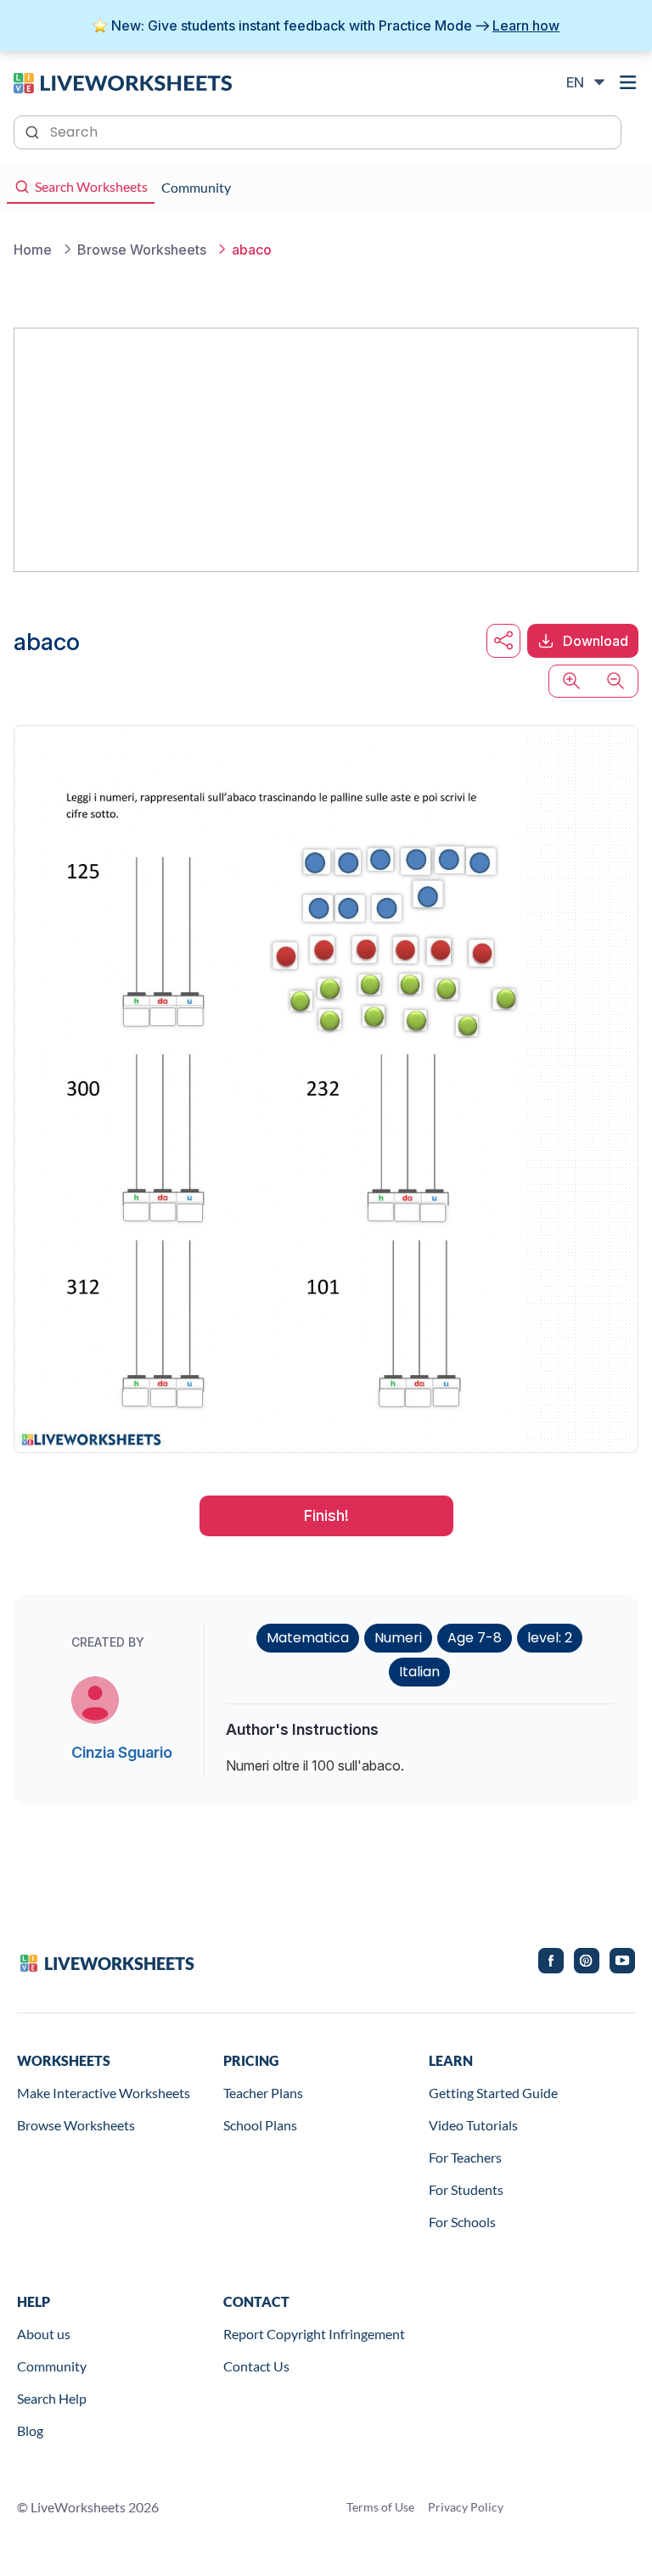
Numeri (398, 1638)
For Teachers (465, 2157)
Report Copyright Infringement (314, 2334)
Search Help (52, 2398)
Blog (30, 2430)
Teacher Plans (263, 2093)
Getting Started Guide (493, 2093)
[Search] (34, 131)
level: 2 (550, 1638)
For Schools (462, 2222)
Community (52, 2366)
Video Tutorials (473, 2125)
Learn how (526, 25)
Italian (419, 1672)
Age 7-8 (475, 1638)
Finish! (326, 1515)
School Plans (260, 2125)
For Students (466, 2189)
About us (44, 2334)
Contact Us (256, 2366)
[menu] (628, 82)
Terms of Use (380, 2507)
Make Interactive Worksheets (104, 2093)
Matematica (308, 1638)
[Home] (123, 81)
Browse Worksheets (76, 2125)
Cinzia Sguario (122, 1752)
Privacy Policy (466, 2507)
